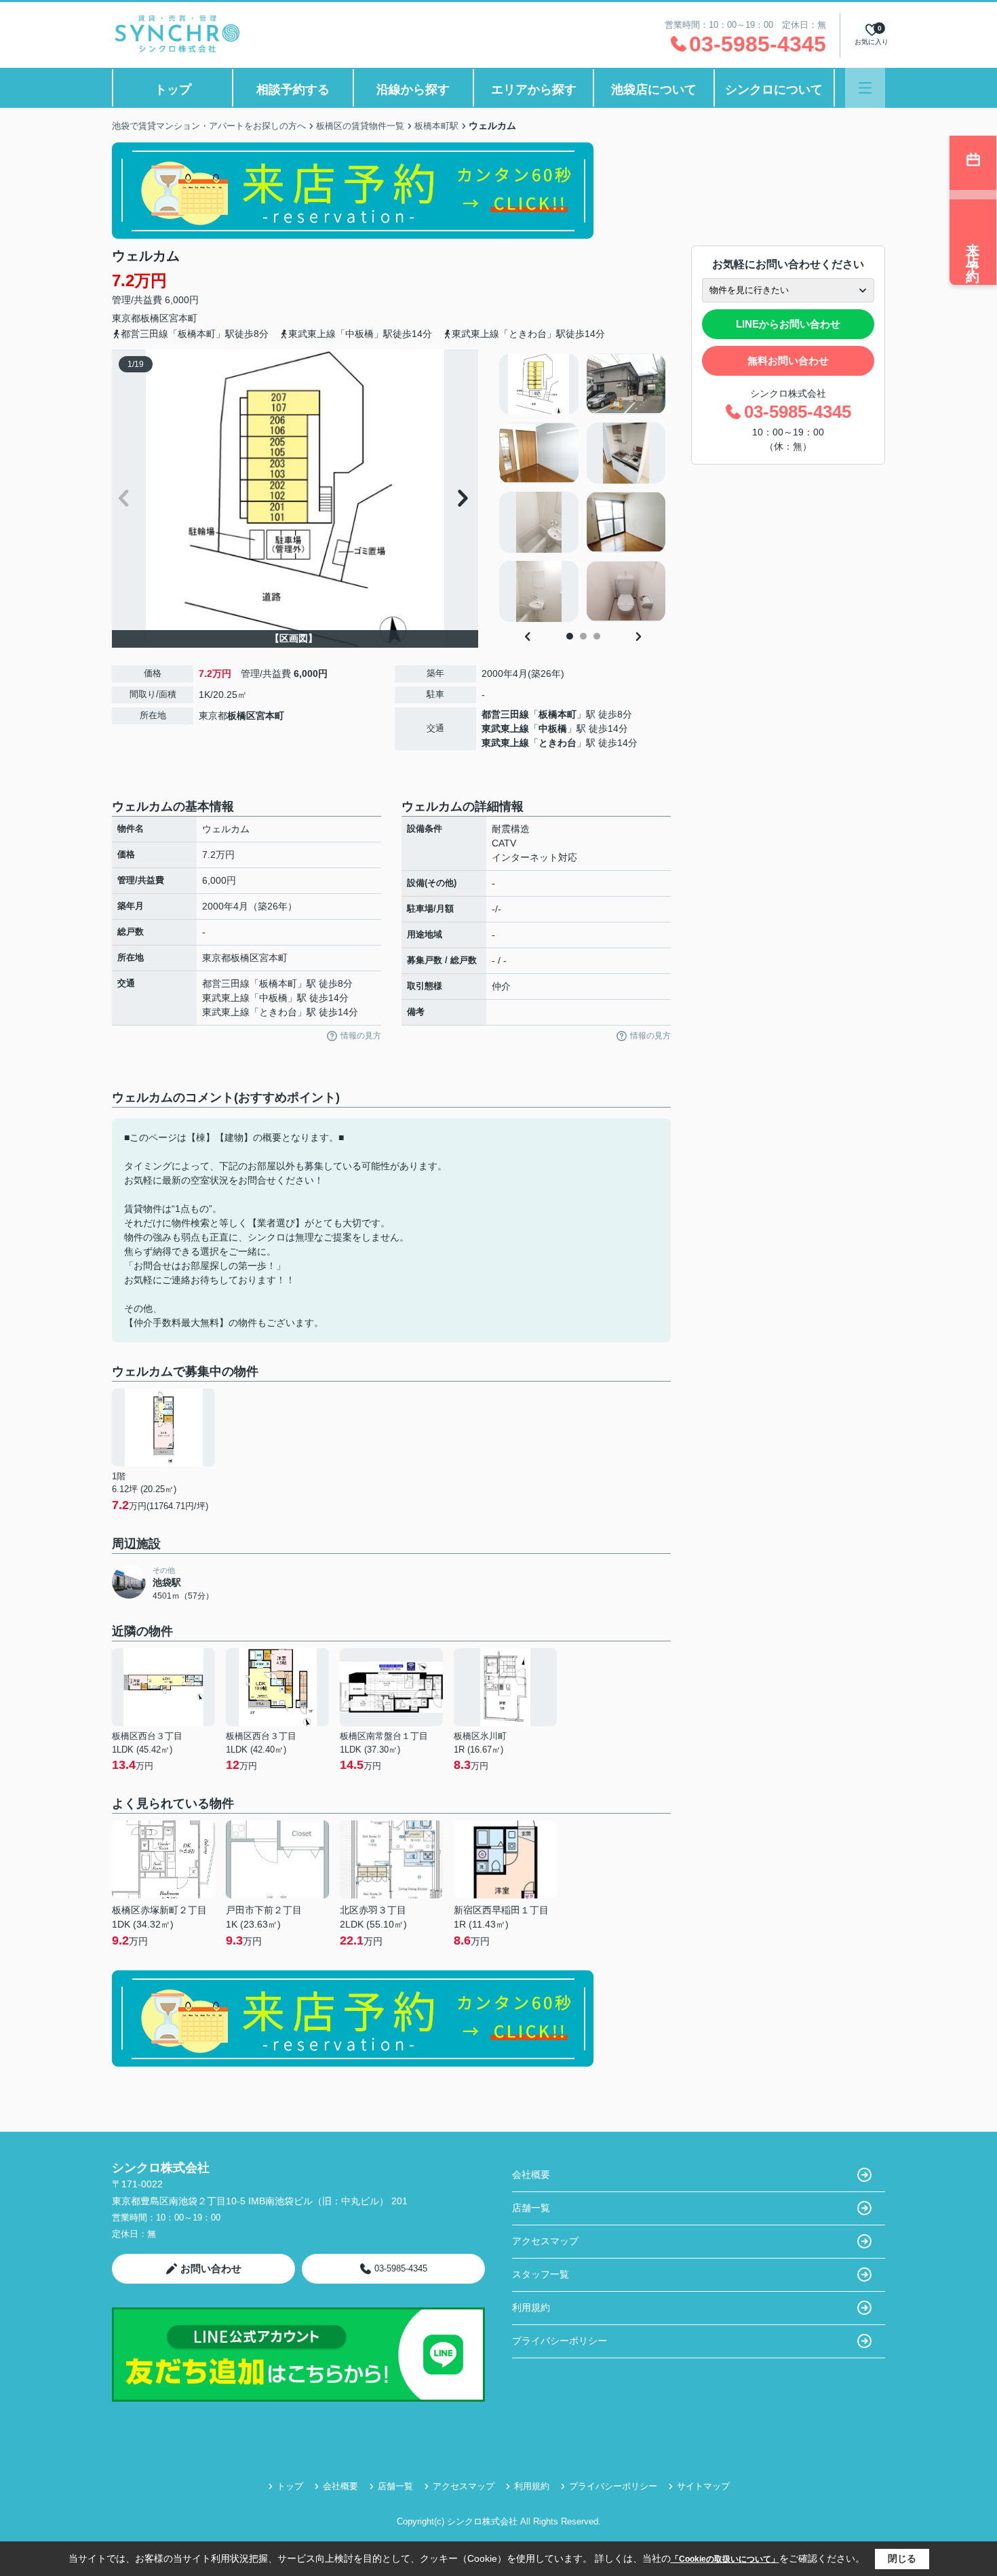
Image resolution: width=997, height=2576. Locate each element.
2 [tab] (583, 636)
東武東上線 (505, 728)
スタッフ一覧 (541, 2274)
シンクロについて (774, 90)
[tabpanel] (583, 488)
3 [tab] (597, 636)
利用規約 (531, 2307)
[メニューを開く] (865, 88)
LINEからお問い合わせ (788, 324)
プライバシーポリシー (560, 2341)
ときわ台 (558, 743)
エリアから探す (534, 90)
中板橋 (553, 728)
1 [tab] (570, 636)
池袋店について (654, 90)
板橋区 (155, 318)
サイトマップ (703, 2486)
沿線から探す (413, 90)
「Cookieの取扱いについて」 (725, 2559)
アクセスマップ (545, 2241)
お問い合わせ (211, 2268)
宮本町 (183, 318)
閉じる (902, 2558)
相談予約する (293, 90)
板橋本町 (558, 714)
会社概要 (531, 2174)
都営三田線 (505, 714)
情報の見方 (361, 1036)
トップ (173, 90)
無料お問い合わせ (788, 360)
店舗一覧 (531, 2208)
